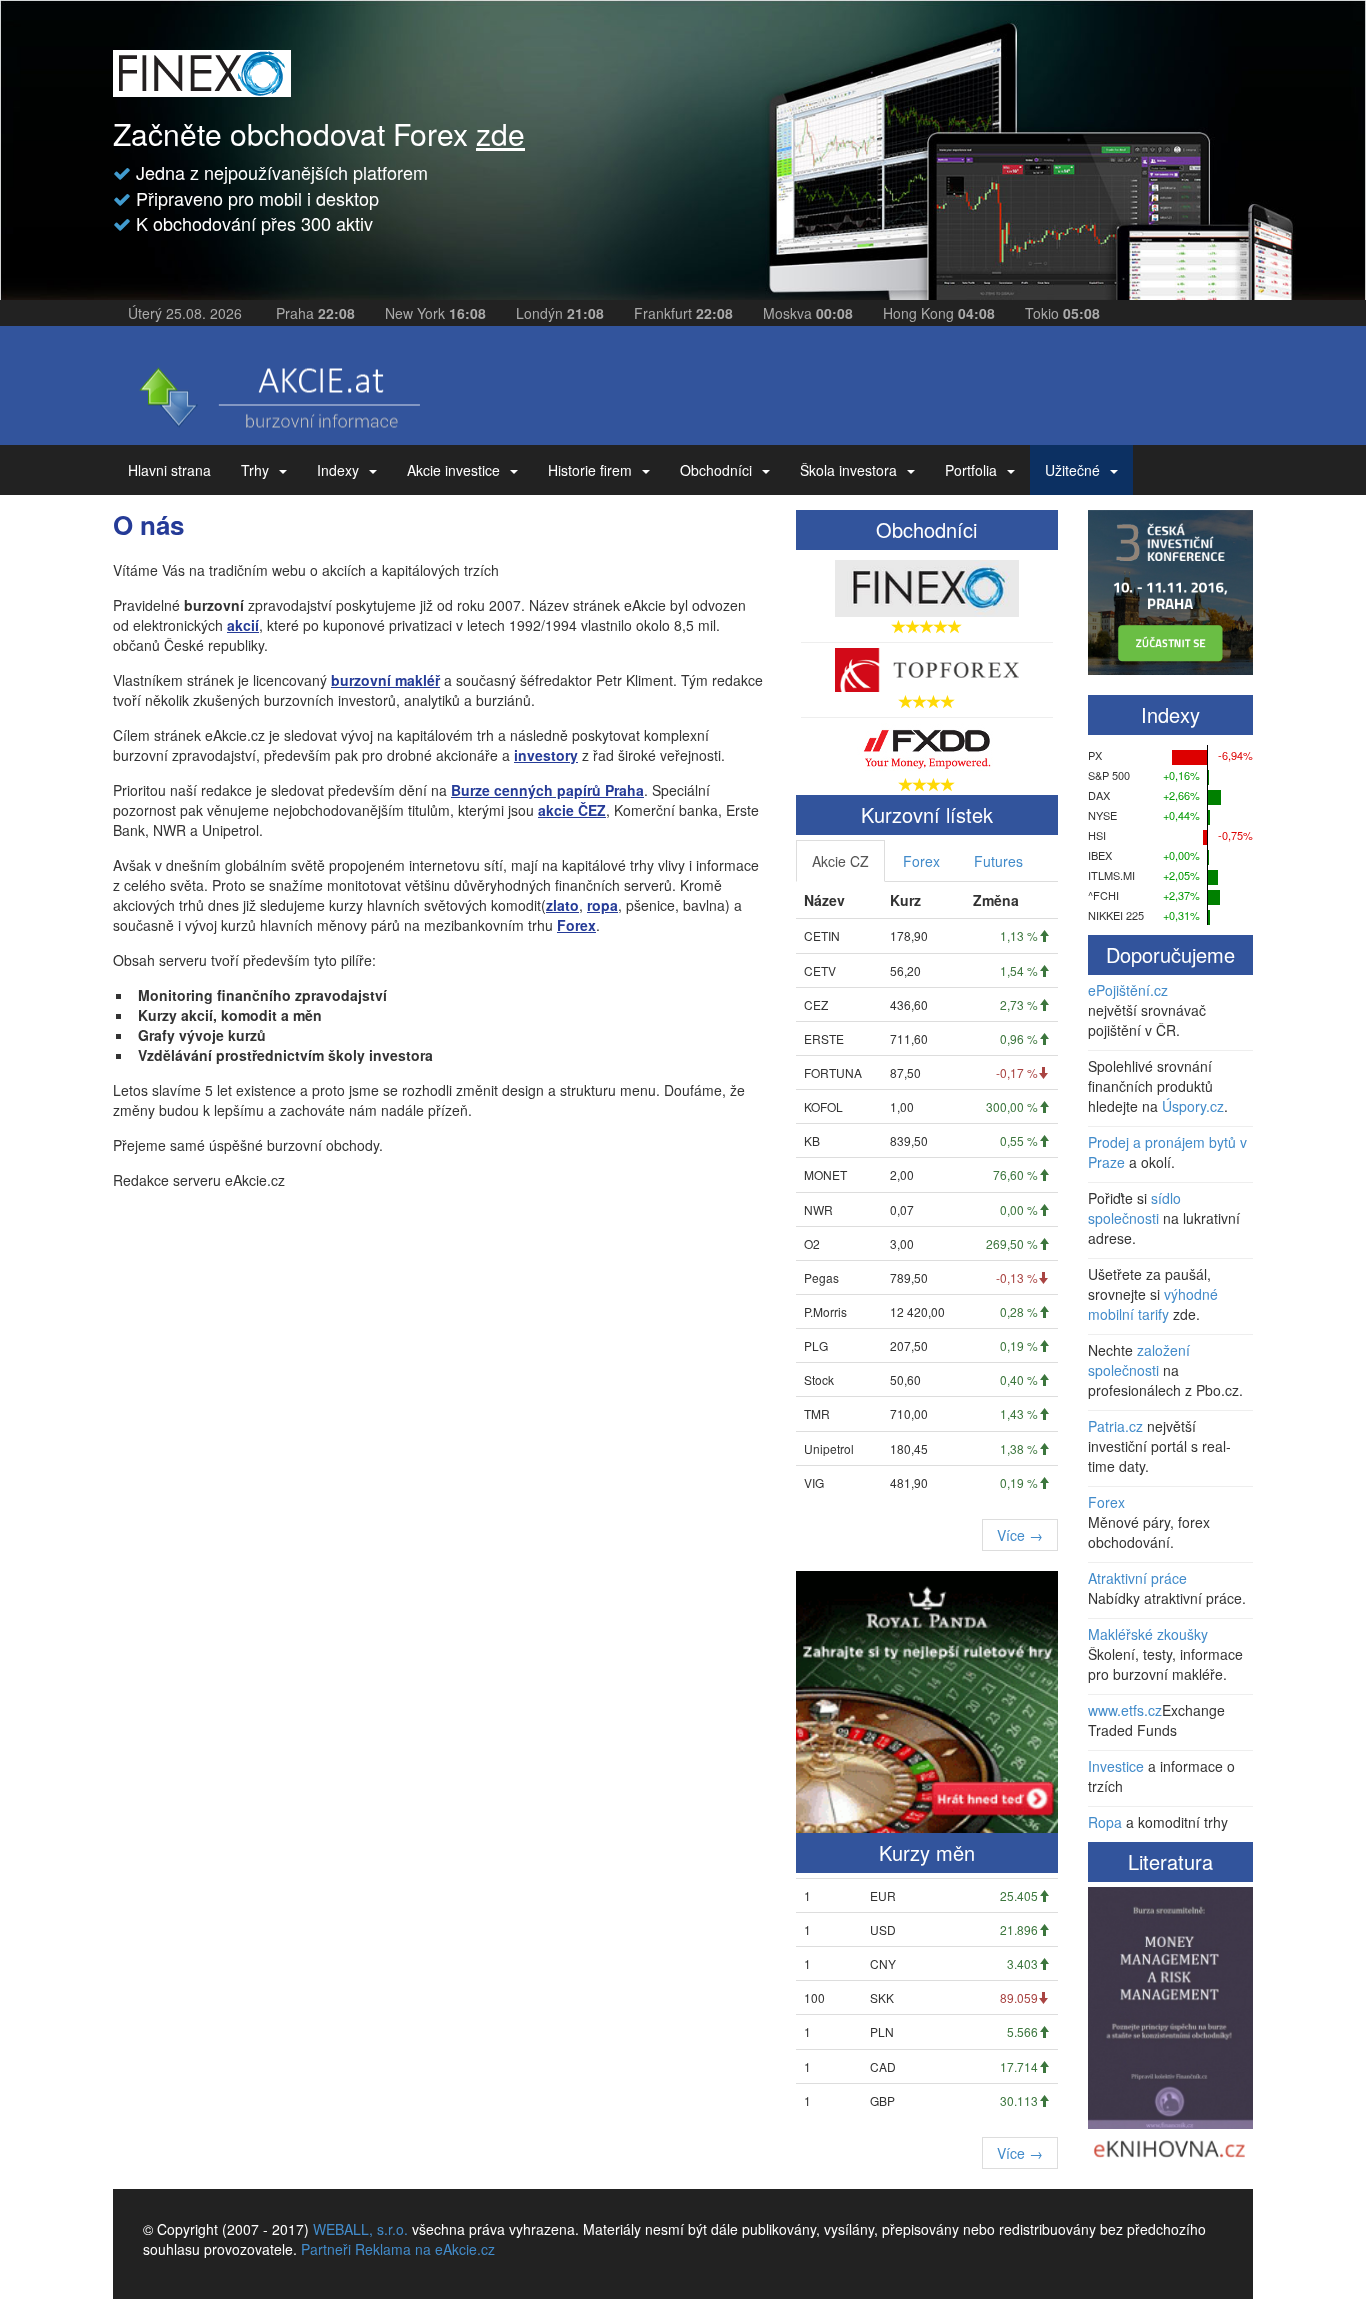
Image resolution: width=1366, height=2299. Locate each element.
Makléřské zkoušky (1148, 1634)
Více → (1020, 1535)
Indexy (338, 470)
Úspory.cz (1193, 1106)
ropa (602, 905)
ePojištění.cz (1128, 990)
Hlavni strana (169, 470)
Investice (1116, 1766)
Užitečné (1072, 470)
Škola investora (848, 470)
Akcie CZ (840, 861)
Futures (998, 861)
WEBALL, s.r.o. (360, 2229)
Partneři (326, 2249)
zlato (562, 905)
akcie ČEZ (572, 810)
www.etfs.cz (1125, 1710)
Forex (576, 925)
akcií (243, 625)
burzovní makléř (385, 680)
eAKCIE (278, 391)
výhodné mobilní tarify (1153, 1304)
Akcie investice (453, 470)
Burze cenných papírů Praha (547, 790)
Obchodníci (716, 470)
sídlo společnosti (1134, 1208)
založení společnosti (1139, 1360)
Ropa (1105, 1822)
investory (546, 755)
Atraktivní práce (1137, 1578)
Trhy (255, 470)
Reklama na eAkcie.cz (425, 2249)
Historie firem (590, 470)
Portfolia (971, 470)
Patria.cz (1115, 1426)
